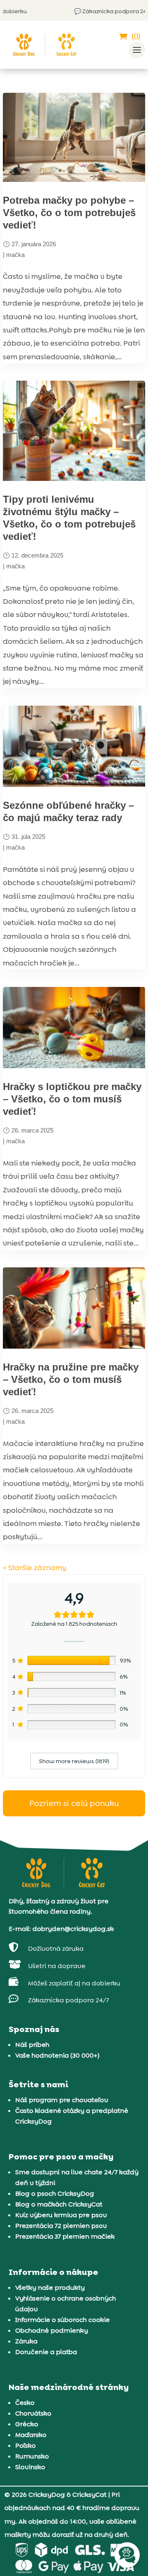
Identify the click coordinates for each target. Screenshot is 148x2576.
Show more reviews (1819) (74, 1761)
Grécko (27, 2424)
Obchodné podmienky (52, 2330)
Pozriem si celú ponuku (74, 1803)
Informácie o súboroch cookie (62, 2320)
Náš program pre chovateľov (62, 2100)
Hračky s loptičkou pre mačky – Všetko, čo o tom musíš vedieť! (72, 1099)
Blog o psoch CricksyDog (55, 2193)
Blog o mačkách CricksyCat (59, 2204)
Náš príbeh (32, 2045)
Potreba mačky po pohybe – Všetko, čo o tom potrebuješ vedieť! (69, 213)
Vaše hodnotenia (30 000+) (57, 2055)
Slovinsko (30, 2467)
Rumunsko (32, 2456)
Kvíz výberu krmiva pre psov (61, 2215)
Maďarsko (31, 2435)
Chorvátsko (33, 2413)
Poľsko (25, 2445)
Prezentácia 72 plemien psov (61, 2226)
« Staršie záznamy (35, 1568)
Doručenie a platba (46, 2352)
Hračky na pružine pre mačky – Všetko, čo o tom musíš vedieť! (71, 1379)
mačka (15, 255)
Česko (25, 2403)
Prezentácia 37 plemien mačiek (65, 2236)
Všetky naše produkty (50, 2288)
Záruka (26, 2341)
